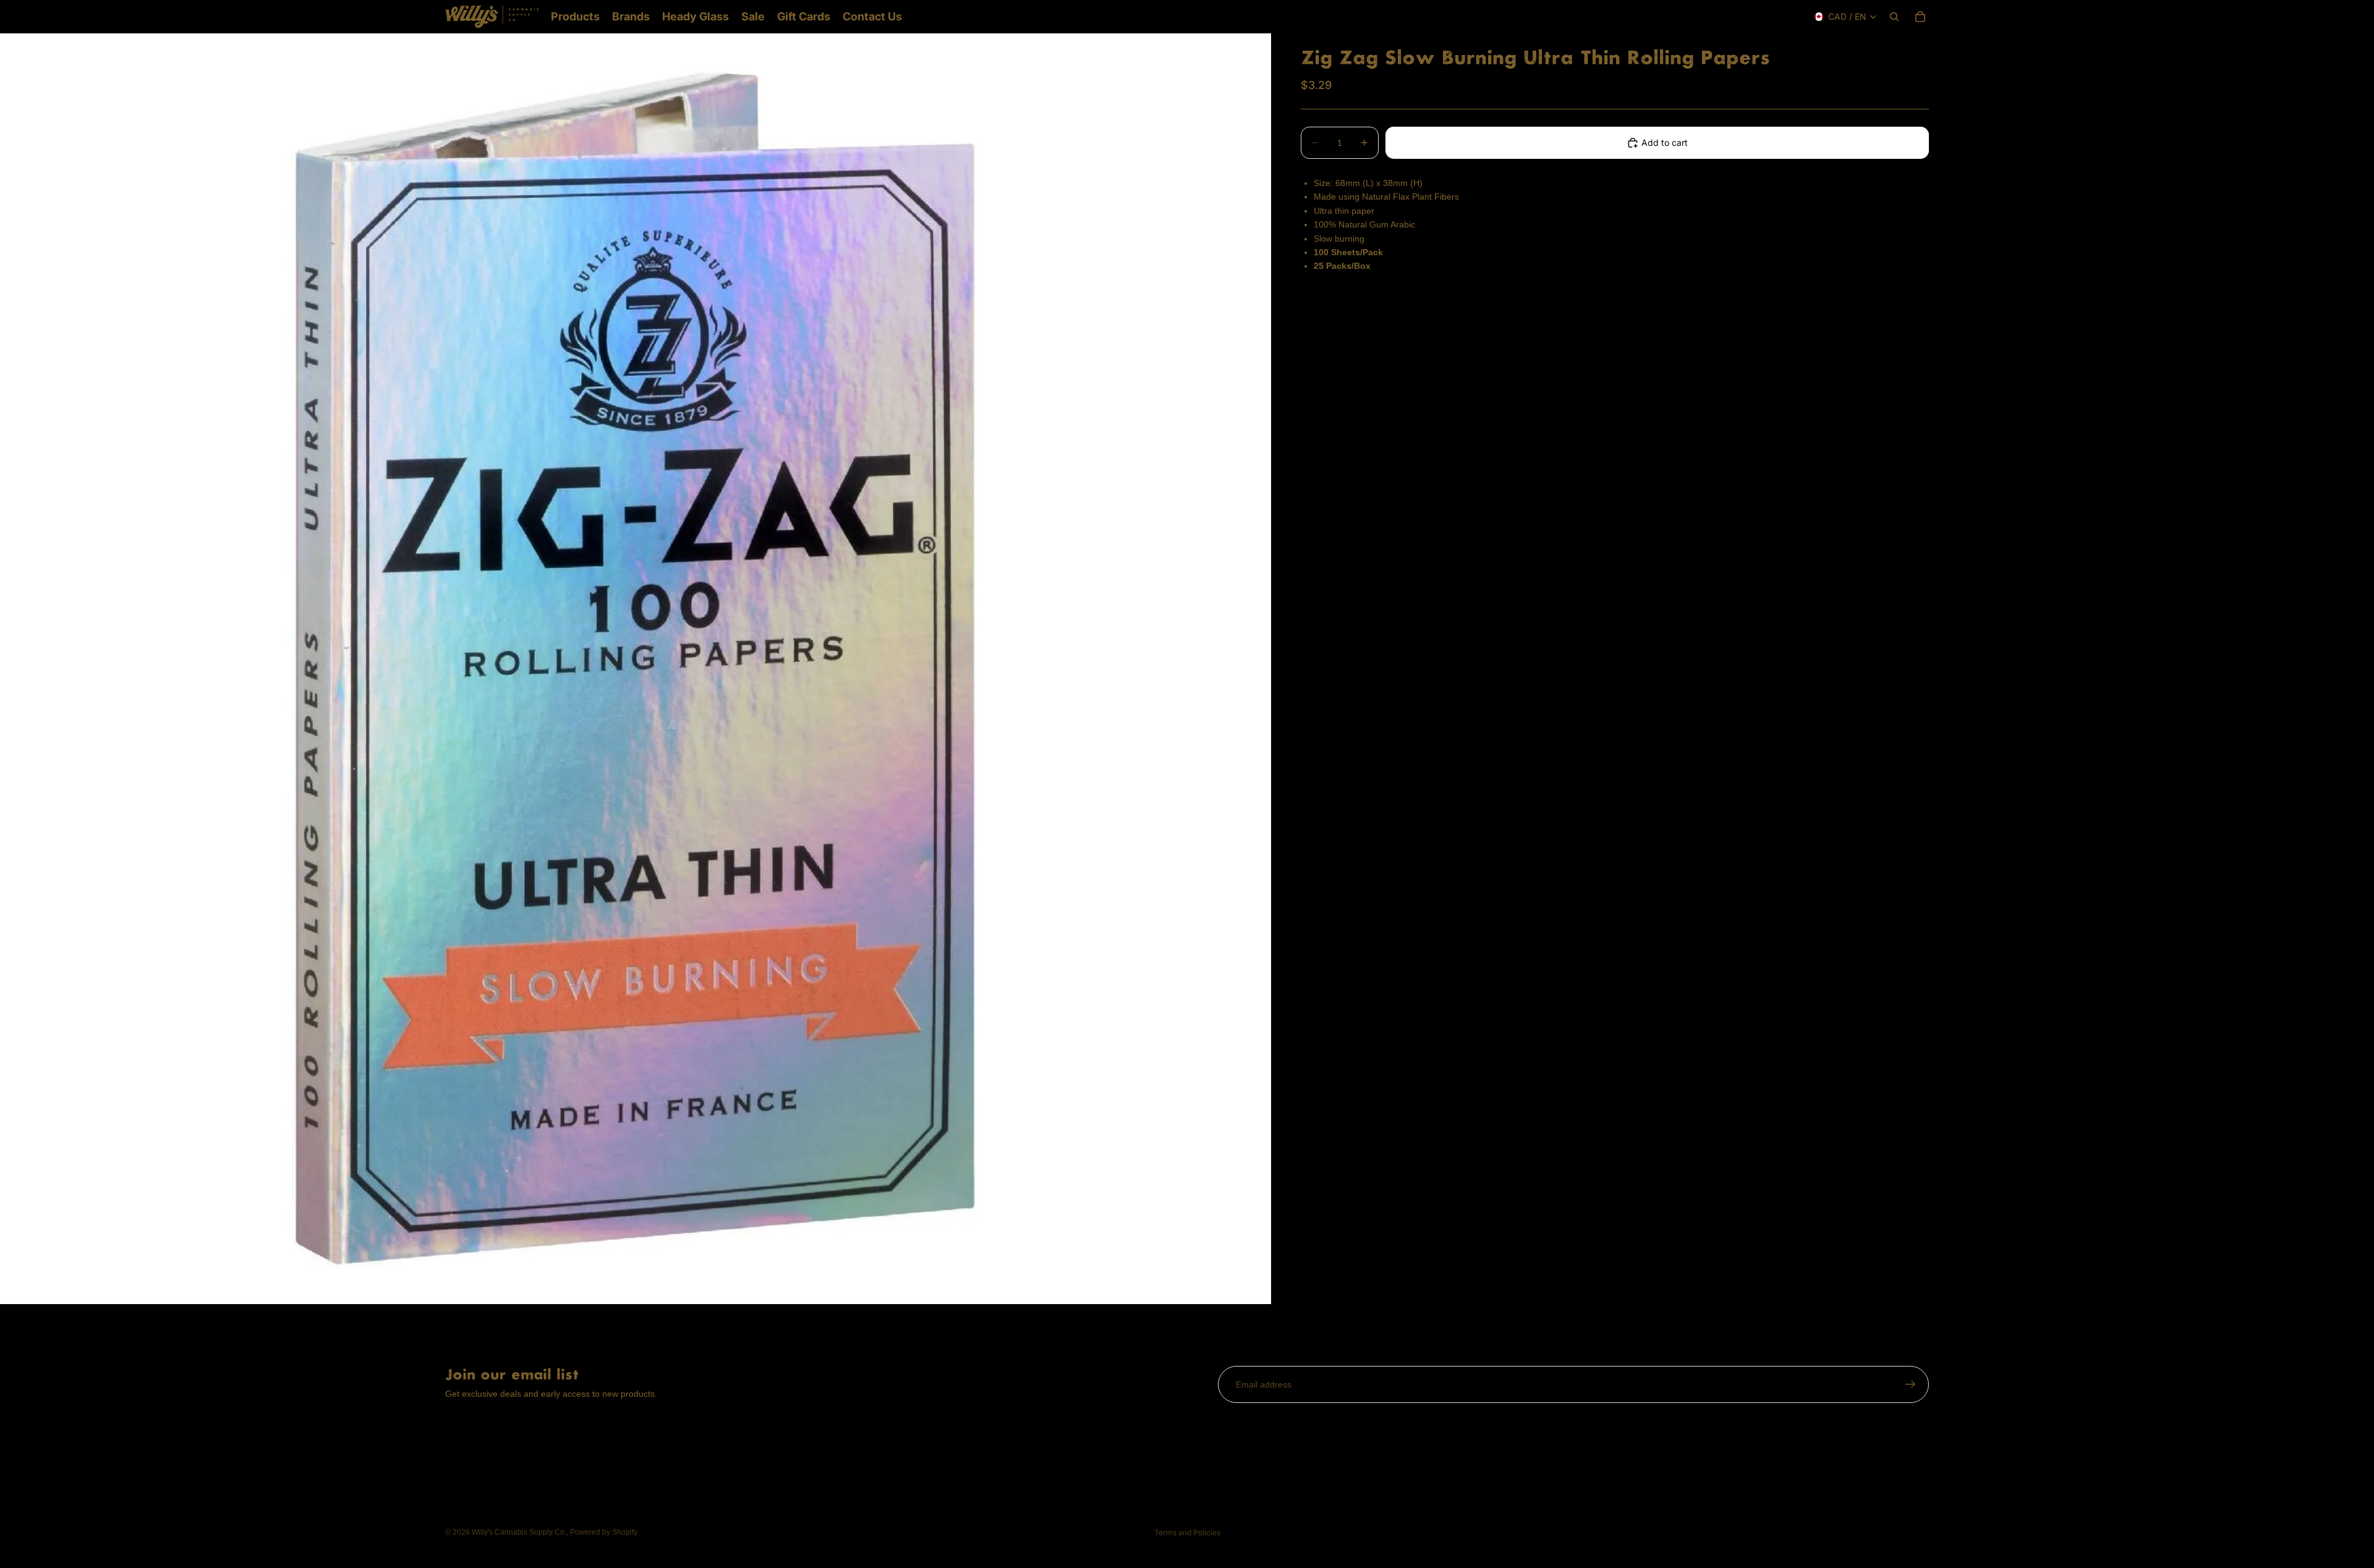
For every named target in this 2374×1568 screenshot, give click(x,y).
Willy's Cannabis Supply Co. (519, 1532)
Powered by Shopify (604, 1532)
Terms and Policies (1187, 1532)
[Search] (1894, 17)
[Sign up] (1910, 1384)
